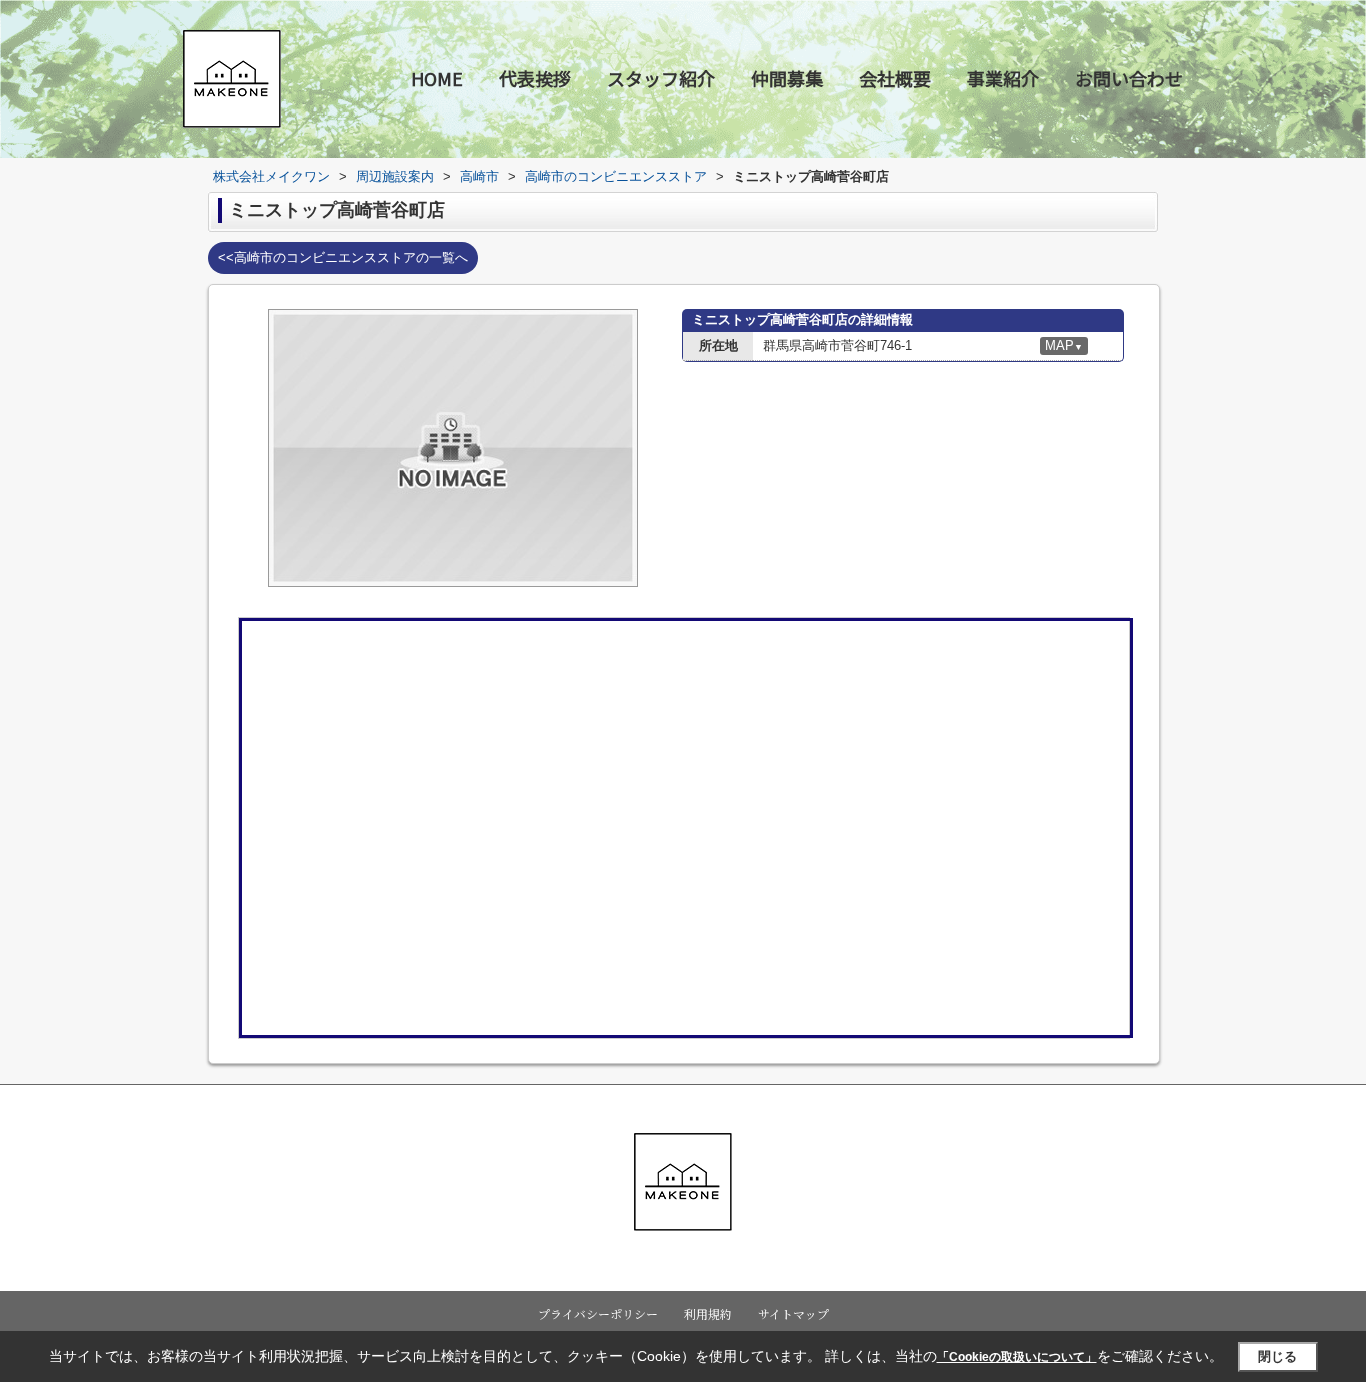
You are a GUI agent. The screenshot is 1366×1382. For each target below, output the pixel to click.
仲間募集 (787, 78)
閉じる (1277, 1356)
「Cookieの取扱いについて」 (1017, 1357)
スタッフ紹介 (661, 78)
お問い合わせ (1129, 78)
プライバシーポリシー (598, 1313)
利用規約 (708, 1313)
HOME (437, 78)
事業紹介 (1003, 78)
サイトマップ (793, 1313)
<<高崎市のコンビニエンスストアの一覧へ (343, 257)
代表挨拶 (535, 78)
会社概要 (895, 78)
